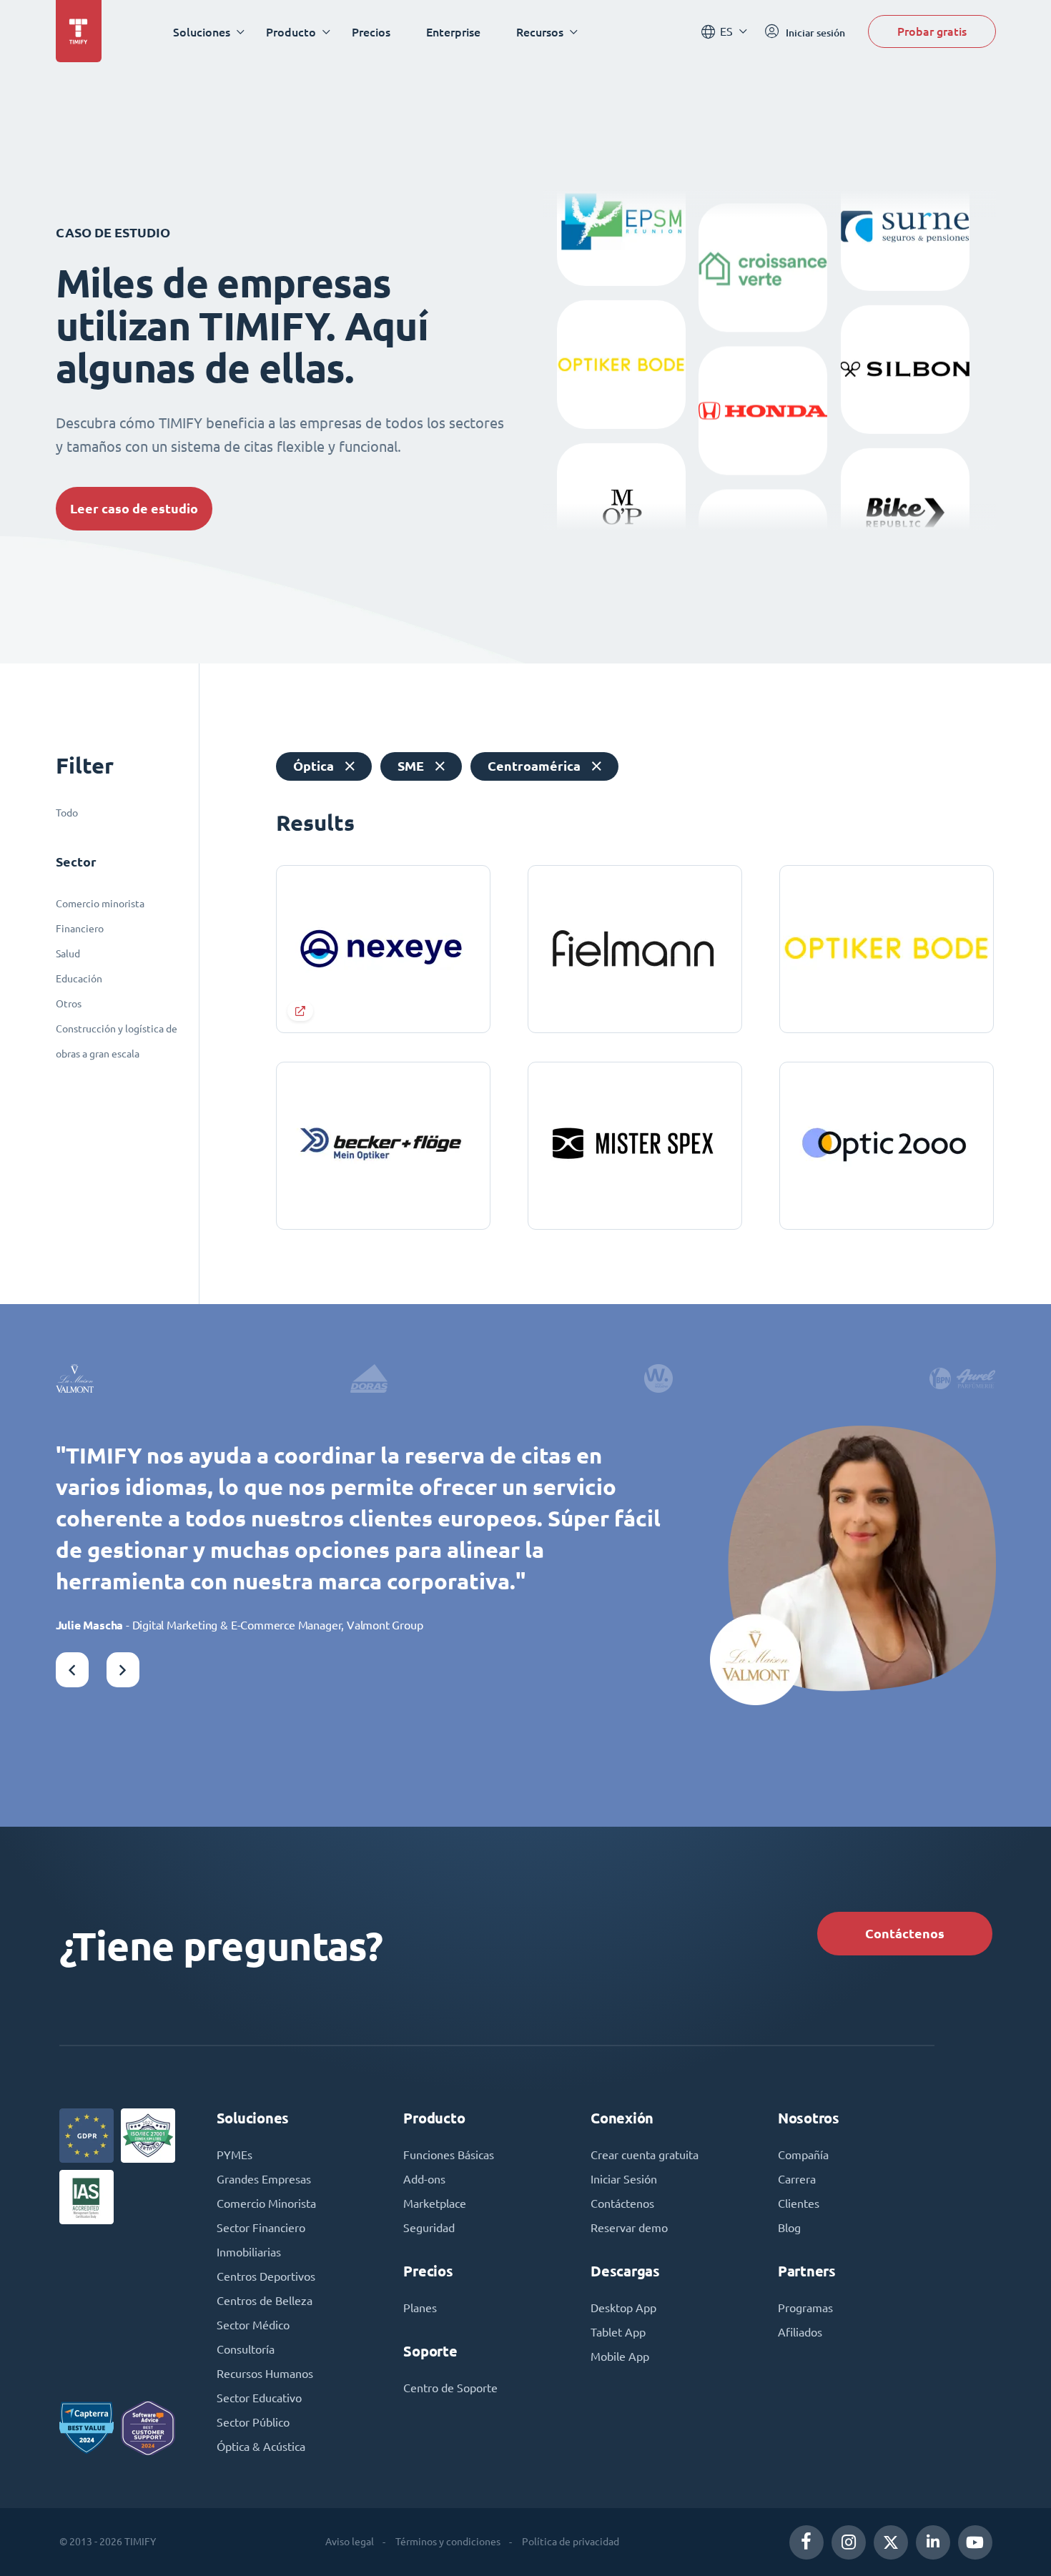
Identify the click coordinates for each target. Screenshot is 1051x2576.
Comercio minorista (100, 904)
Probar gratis (932, 31)
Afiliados (800, 2332)
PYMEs (235, 2155)
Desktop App (623, 2308)
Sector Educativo (259, 2398)
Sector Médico (253, 2325)
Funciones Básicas (449, 2155)
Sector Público (253, 2422)
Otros (69, 1004)
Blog (789, 2228)
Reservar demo (629, 2228)
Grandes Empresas (264, 2179)
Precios (371, 32)
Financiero (80, 929)
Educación (79, 979)
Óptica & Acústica (261, 2447)
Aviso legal (350, 2542)
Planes (420, 2308)
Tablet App (618, 2332)
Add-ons (424, 2179)
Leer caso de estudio (134, 509)
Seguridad (429, 2228)
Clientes (799, 2204)
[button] (72, 1670)
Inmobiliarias (249, 2252)
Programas (805, 2308)
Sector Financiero (261, 2228)
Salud (68, 954)
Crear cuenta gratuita (645, 2155)
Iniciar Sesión (624, 2179)
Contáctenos (905, 1934)
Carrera (797, 2179)
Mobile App (620, 2357)
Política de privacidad (571, 2542)
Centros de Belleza (265, 2301)
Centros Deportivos (266, 2276)
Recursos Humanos (265, 2374)
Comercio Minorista (266, 2204)
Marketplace (435, 2204)
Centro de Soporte (450, 2388)
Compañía (803, 2155)
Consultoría (246, 2349)
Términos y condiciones (448, 2542)
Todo (67, 813)
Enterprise (453, 32)
